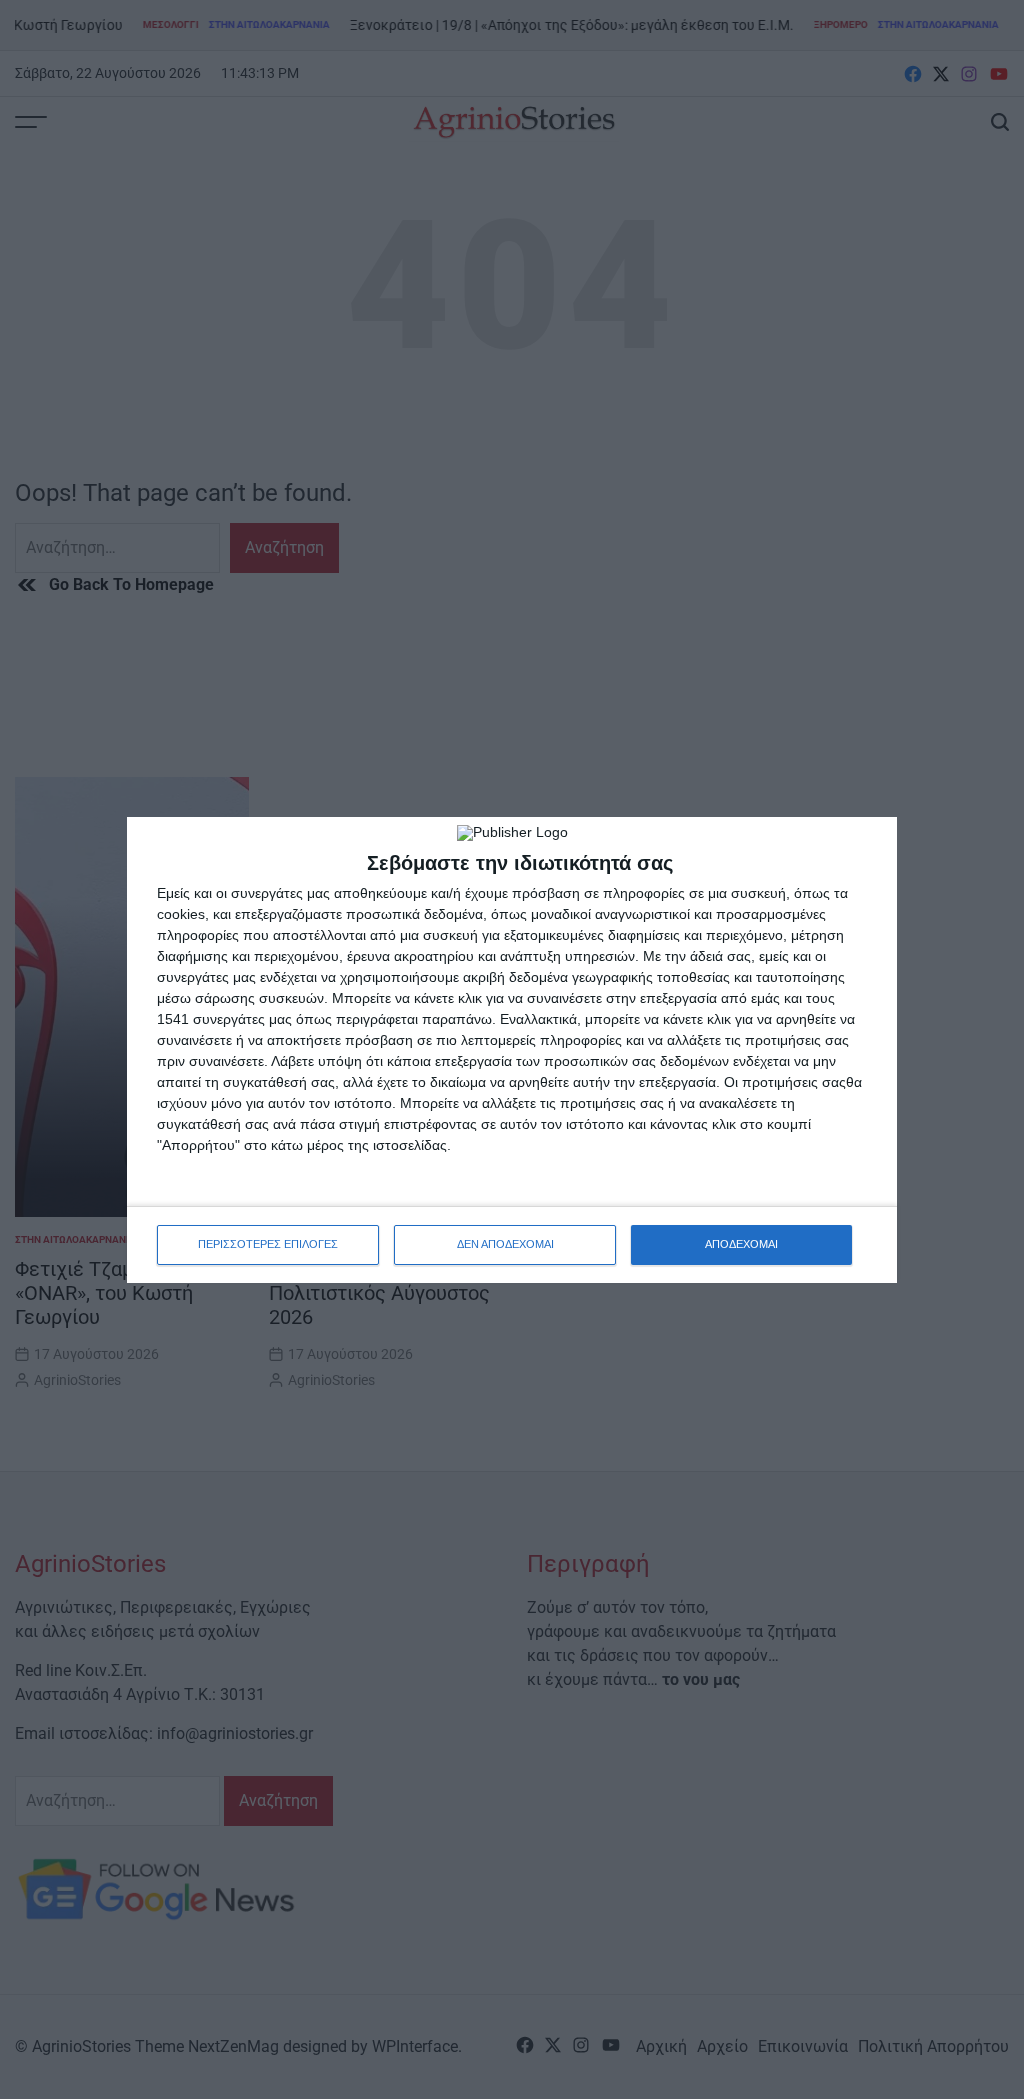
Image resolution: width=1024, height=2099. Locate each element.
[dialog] (512, 1050)
